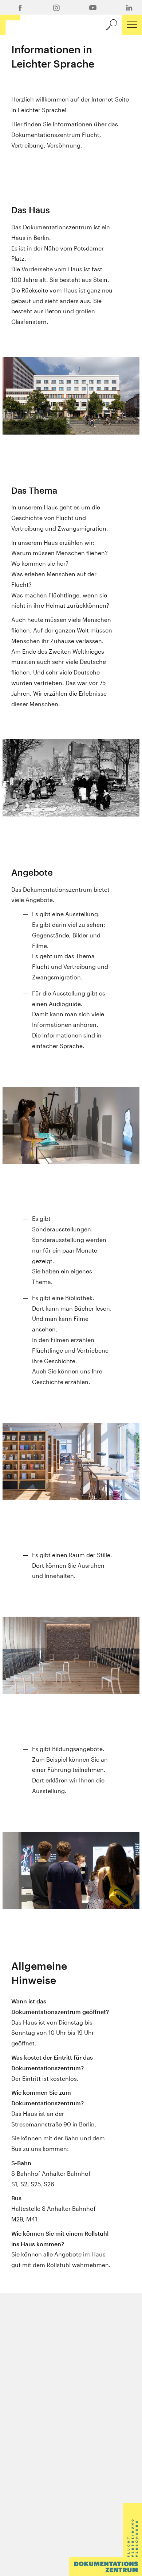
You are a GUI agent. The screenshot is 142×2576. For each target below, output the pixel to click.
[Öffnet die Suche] (111, 25)
